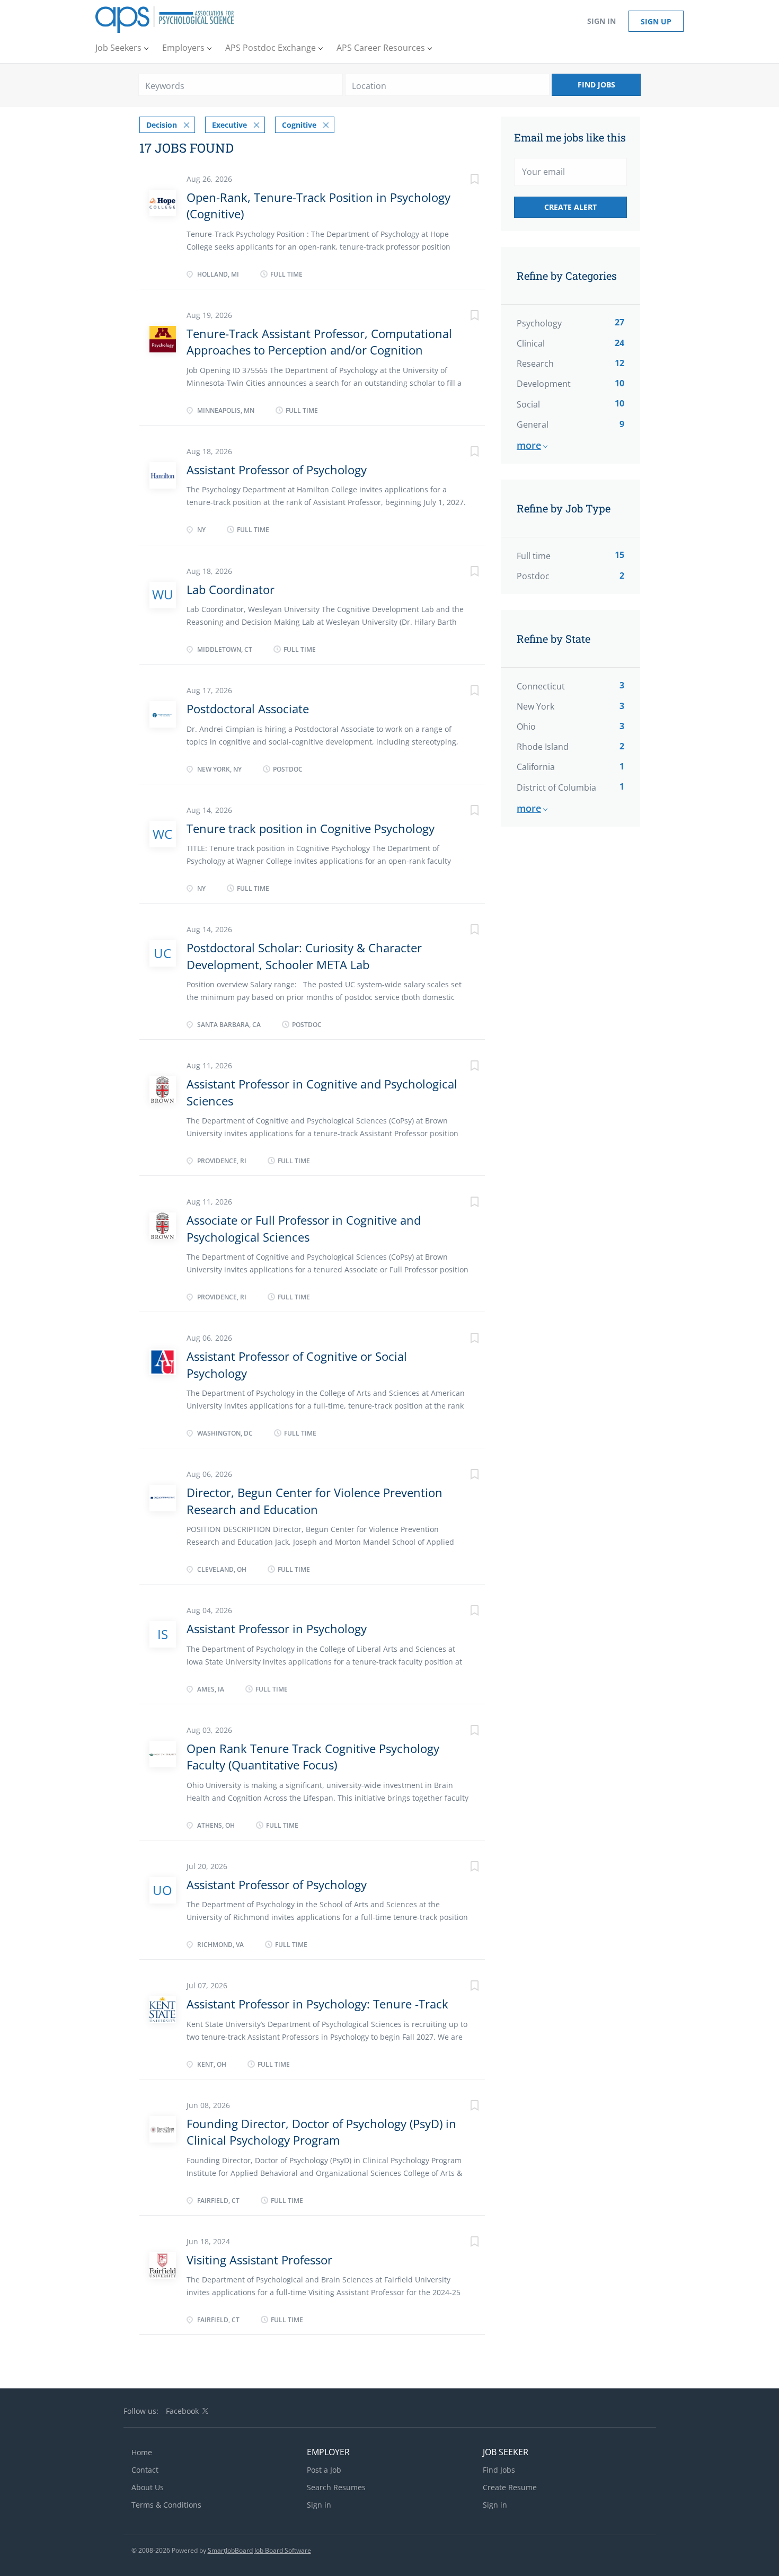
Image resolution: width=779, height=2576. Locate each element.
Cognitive (299, 125)
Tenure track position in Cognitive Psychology (311, 828)
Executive (229, 125)
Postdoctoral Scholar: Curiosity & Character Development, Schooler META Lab (304, 956)
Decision (162, 125)
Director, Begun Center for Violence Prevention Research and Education (315, 1501)
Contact (145, 2470)
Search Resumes (336, 2487)
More (529, 445)
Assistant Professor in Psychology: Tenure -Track (317, 2004)
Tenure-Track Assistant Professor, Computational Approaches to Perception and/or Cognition (319, 342)
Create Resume (510, 2487)
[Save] (464, 180)
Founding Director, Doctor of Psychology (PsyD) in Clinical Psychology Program (321, 2132)
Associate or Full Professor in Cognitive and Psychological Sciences (304, 1228)
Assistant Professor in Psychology (277, 1628)
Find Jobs (596, 85)
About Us (148, 2487)
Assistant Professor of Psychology (277, 470)
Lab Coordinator (231, 589)
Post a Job (324, 2470)
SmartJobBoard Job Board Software (259, 2550)
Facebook (182, 2411)
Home (142, 2452)
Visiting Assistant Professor (259, 2260)
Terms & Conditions (166, 2505)
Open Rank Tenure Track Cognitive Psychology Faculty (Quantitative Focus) (313, 1756)
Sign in (601, 21)
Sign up (656, 21)
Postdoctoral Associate (248, 709)
